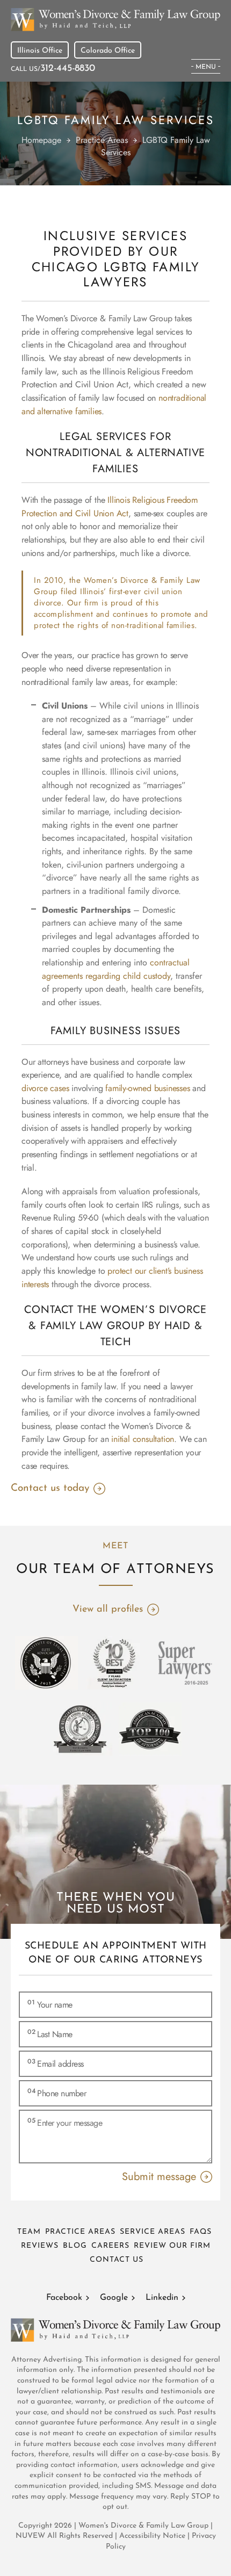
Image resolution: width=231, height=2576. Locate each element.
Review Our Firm (172, 2246)
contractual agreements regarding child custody (116, 969)
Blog (75, 2246)
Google (114, 2298)
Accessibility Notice (153, 2536)
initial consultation (143, 1439)
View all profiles (108, 1610)
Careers (110, 2246)
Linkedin (162, 2298)
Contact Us (117, 2260)
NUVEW (30, 2536)
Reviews (40, 2246)
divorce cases (45, 1088)
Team (29, 2232)
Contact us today (50, 1488)
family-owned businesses (147, 1088)
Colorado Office (108, 51)
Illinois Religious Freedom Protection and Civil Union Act (110, 507)
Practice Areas (80, 2232)
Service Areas (153, 2232)
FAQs (201, 2232)
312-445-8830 (68, 69)
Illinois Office (40, 51)
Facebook (64, 2298)
